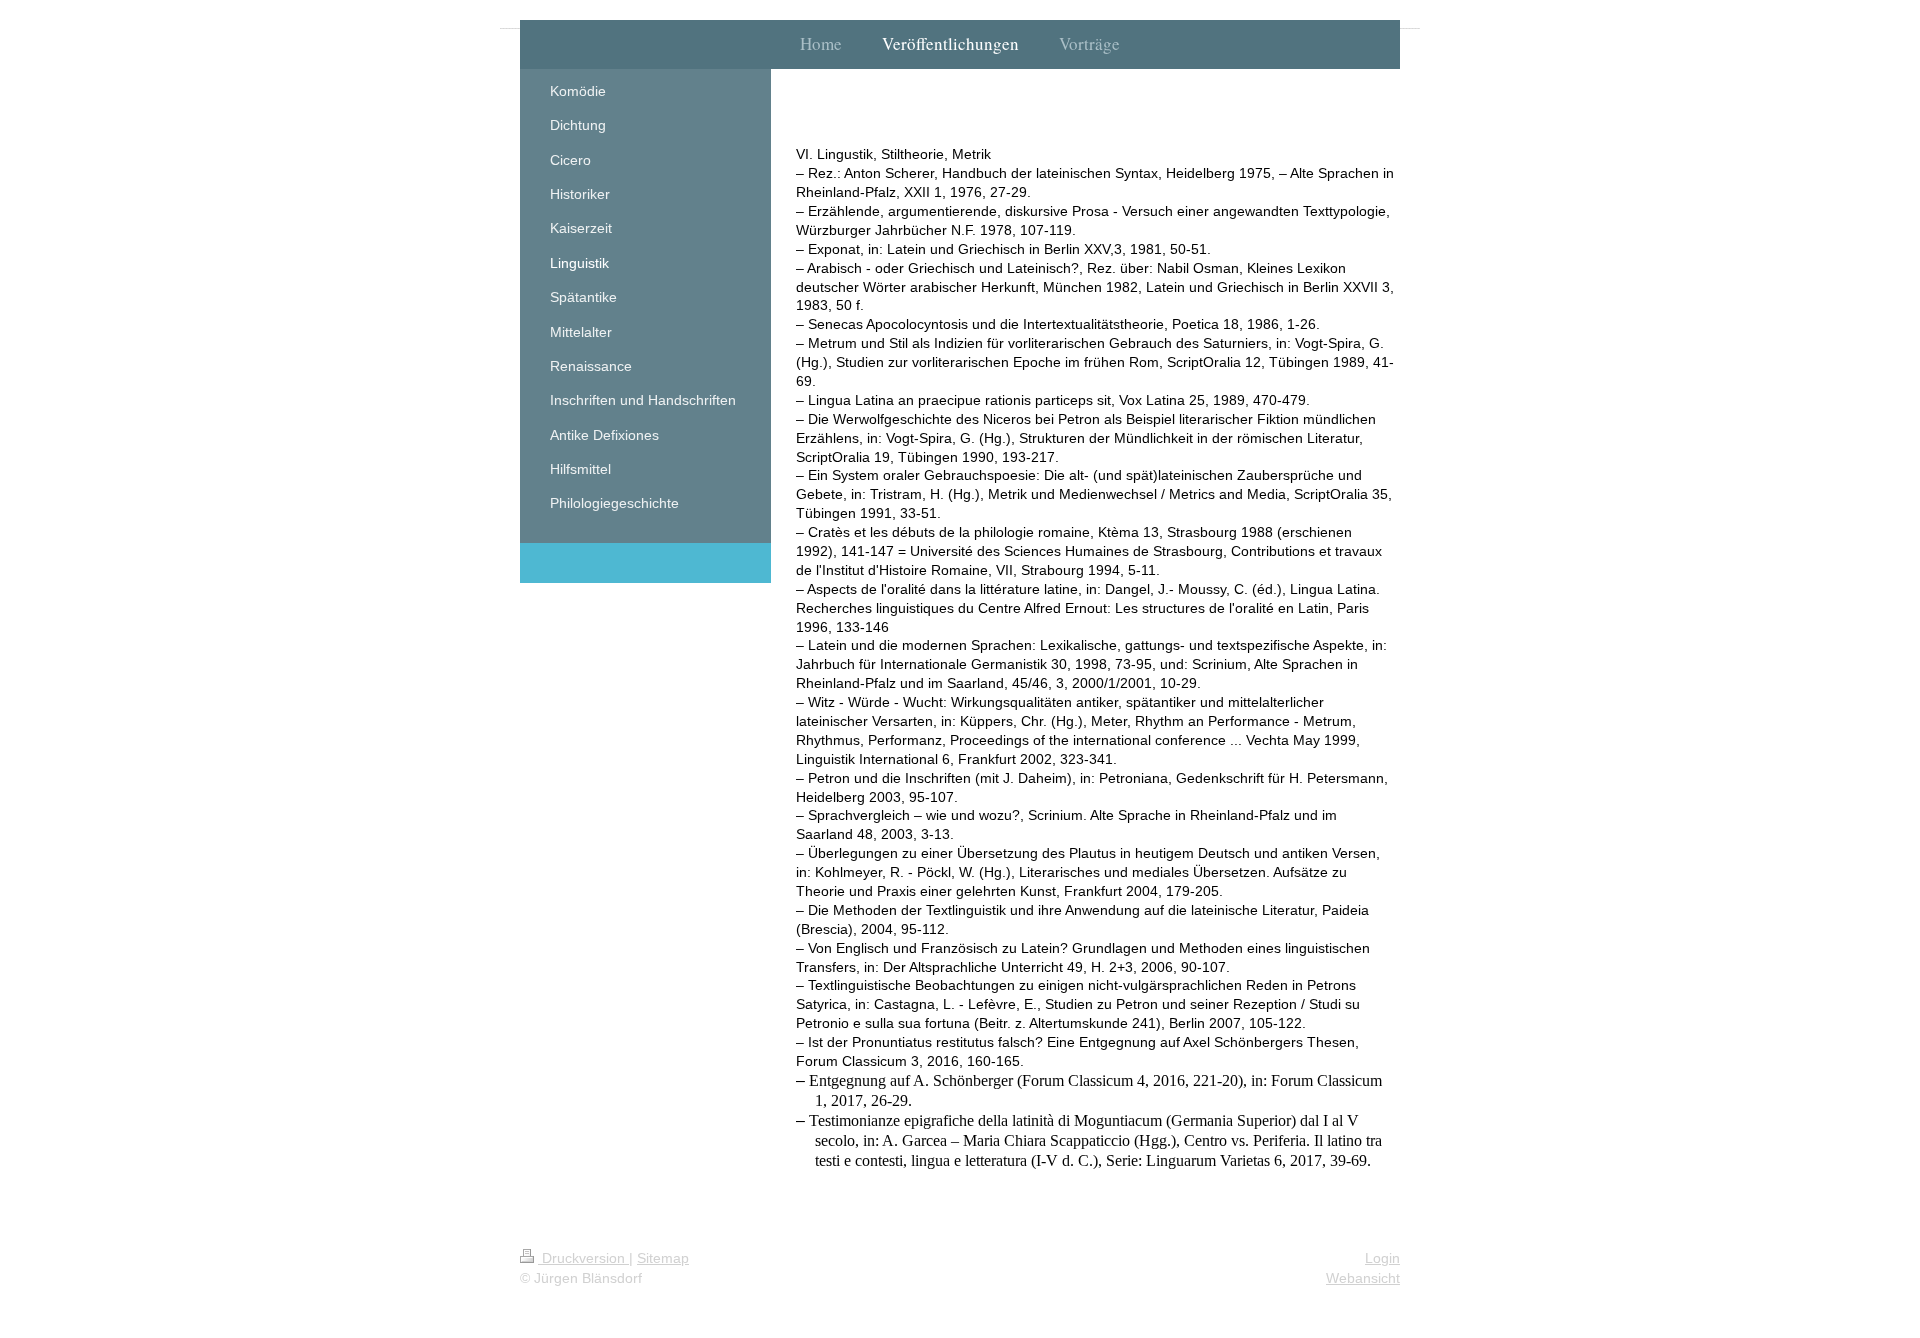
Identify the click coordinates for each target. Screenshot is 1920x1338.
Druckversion (583, 1258)
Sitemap (663, 1258)
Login (1382, 1258)
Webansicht (1363, 1278)
